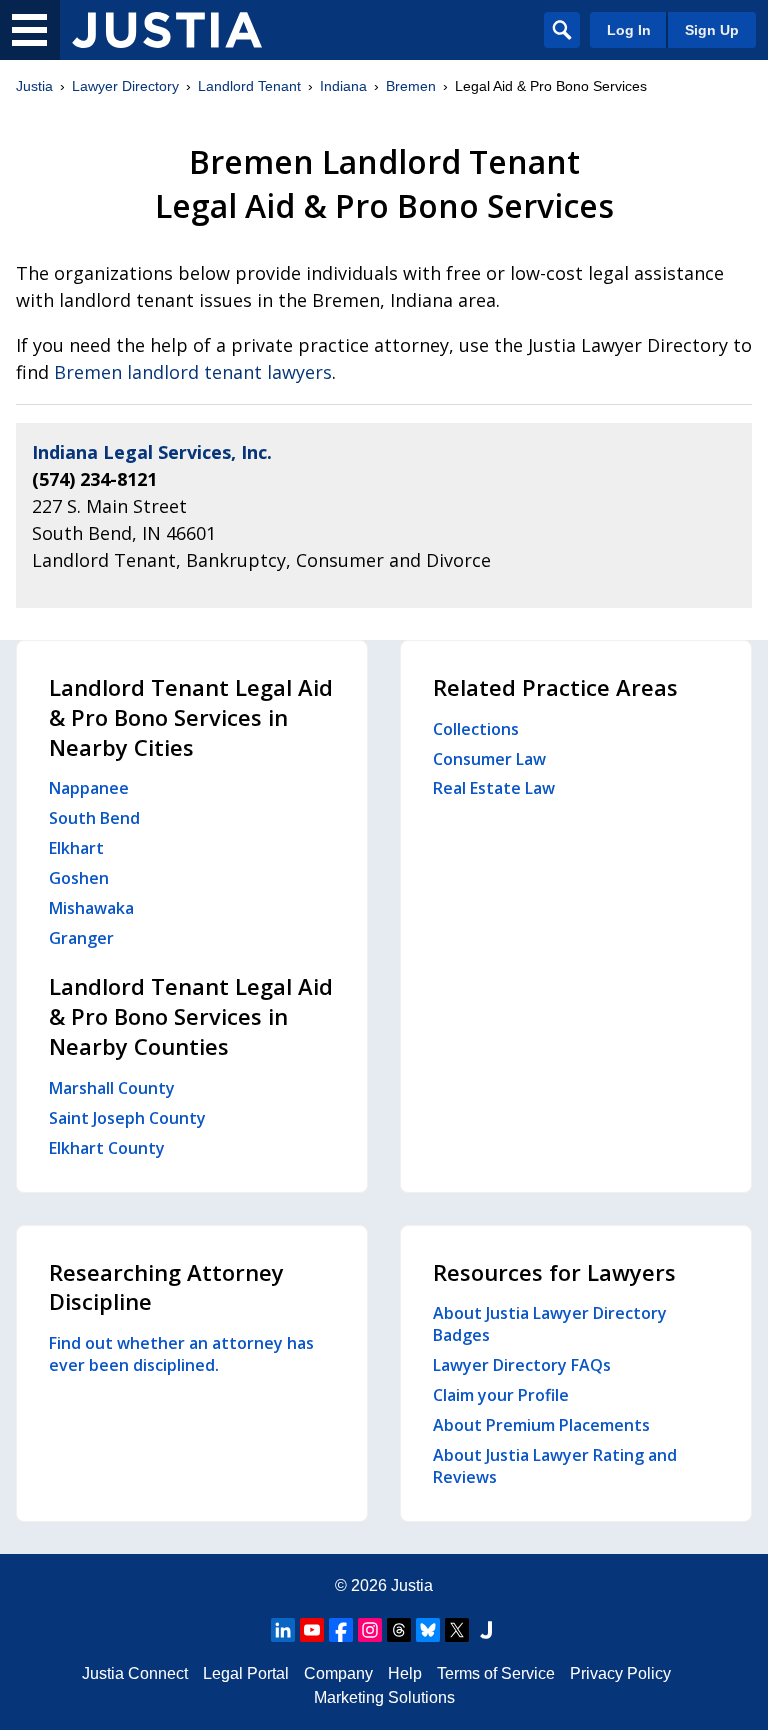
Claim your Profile (501, 1395)
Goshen (79, 878)
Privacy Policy (620, 1673)
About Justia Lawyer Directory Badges (550, 1324)
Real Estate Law (494, 788)
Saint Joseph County (127, 1118)
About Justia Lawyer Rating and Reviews (555, 1466)
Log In (629, 30)
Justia (34, 86)
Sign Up (712, 30)
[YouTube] (312, 1630)
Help (405, 1673)
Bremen (411, 86)
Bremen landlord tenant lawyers (193, 372)
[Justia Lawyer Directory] (167, 30)
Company (338, 1673)
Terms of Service (496, 1673)
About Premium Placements (541, 1425)
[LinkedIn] (283, 1630)
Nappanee (89, 788)
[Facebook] (341, 1630)
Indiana (343, 86)
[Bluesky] (428, 1630)
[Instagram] (370, 1630)
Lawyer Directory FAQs (522, 1365)
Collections (476, 729)
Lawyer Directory (125, 86)
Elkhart (76, 848)
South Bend (94, 818)
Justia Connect (135, 1673)
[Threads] (399, 1630)
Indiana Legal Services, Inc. (152, 452)
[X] (457, 1630)
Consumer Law (489, 759)
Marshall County (112, 1088)
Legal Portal (246, 1673)
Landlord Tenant (249, 86)
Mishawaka (91, 908)
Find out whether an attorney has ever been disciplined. (181, 1354)
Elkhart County (107, 1148)
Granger (81, 938)
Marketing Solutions (384, 1697)
